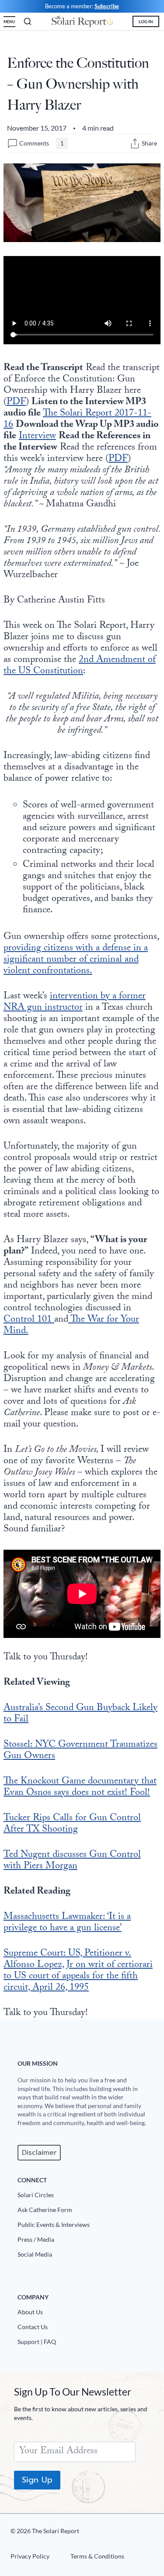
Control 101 (29, 1320)
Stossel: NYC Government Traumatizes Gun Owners (80, 1751)
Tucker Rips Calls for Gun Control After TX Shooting (72, 1824)
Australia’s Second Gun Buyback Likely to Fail (80, 1714)
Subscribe (107, 6)
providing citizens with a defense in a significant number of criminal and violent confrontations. (76, 960)
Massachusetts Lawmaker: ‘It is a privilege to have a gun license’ (67, 1923)
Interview (37, 437)
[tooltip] (135, 144)
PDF (16, 403)
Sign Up (37, 2480)
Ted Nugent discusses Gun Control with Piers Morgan (72, 1861)
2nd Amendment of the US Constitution (80, 666)
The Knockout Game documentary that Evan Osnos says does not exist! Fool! (80, 1788)
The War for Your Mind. (71, 1326)
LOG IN (146, 21)
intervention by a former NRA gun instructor (75, 1002)
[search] (28, 21)
